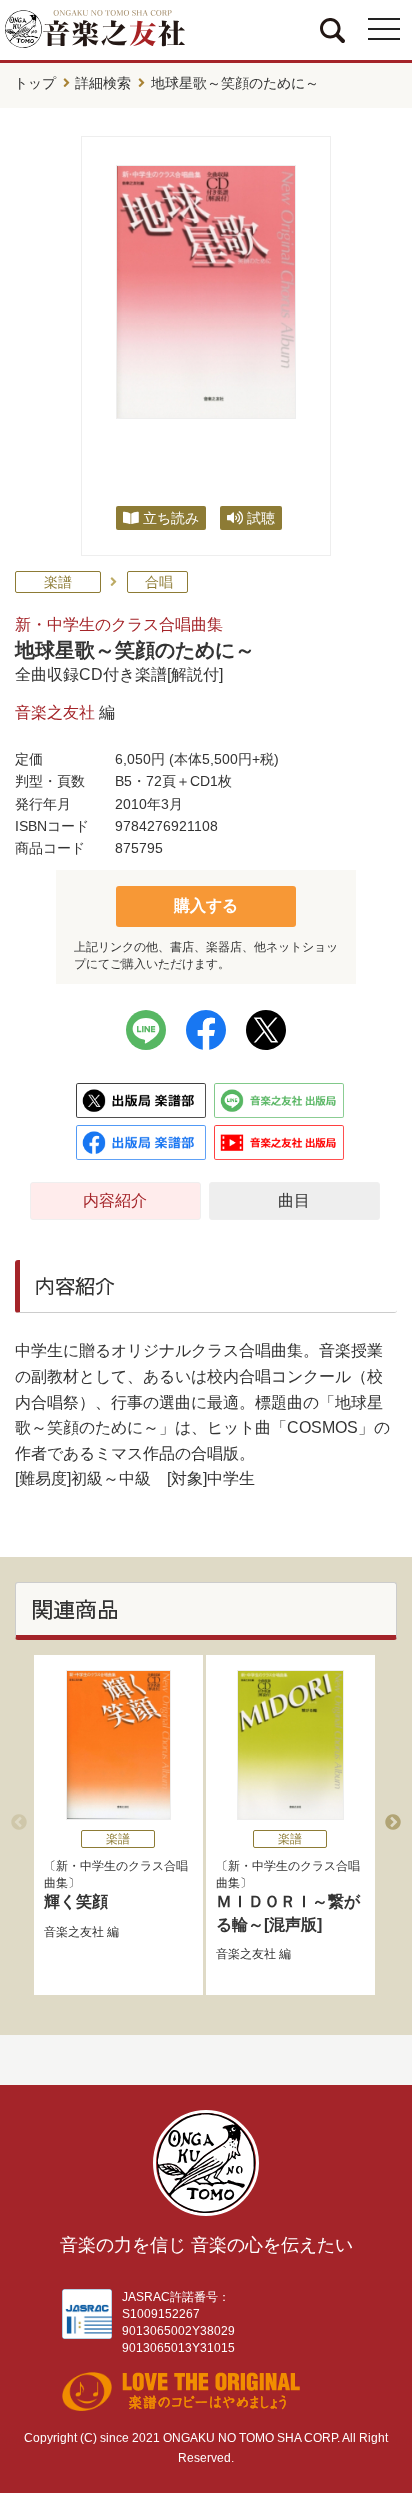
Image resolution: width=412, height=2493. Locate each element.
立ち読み (171, 518)
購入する (206, 905)
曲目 (294, 1200)
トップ (35, 83)
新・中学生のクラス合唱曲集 (119, 624)
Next (393, 1823)
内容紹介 (115, 1200)
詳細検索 (103, 83)
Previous (19, 1823)
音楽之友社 (55, 712)
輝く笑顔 (76, 1901)
